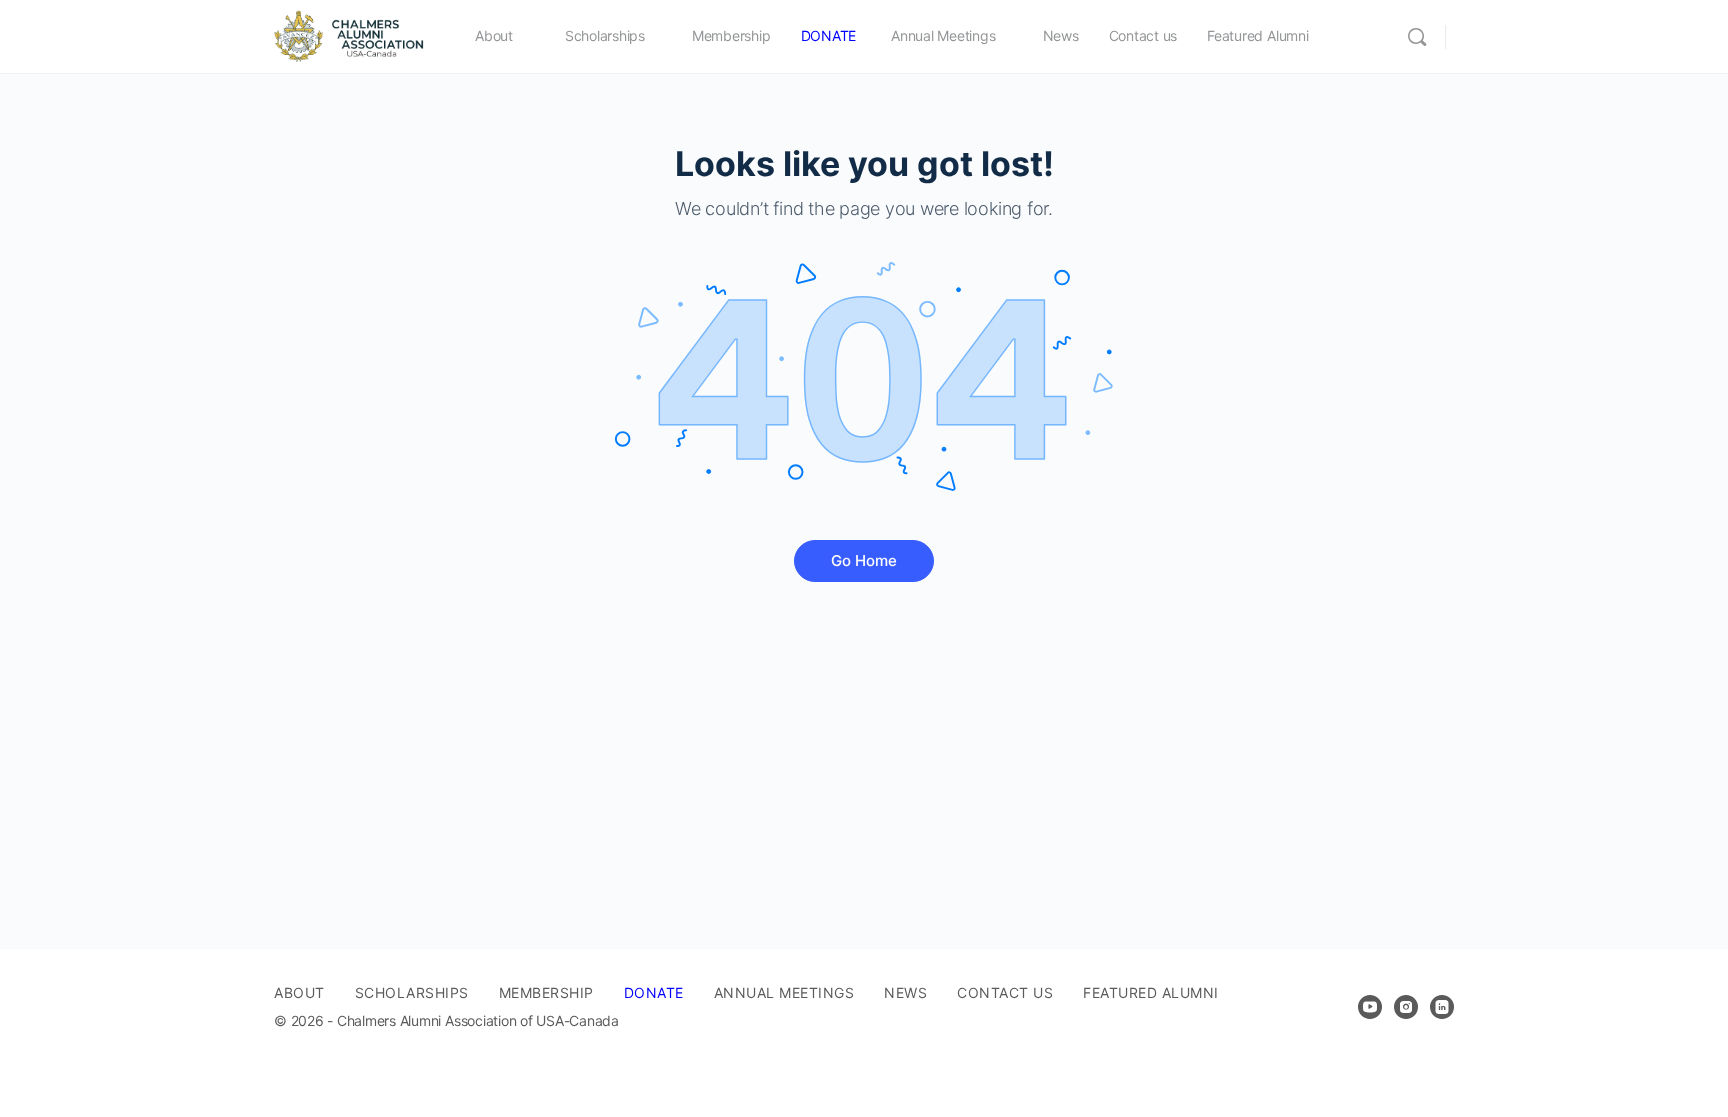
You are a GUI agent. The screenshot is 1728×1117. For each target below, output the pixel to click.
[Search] (1417, 37)
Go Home (864, 560)
